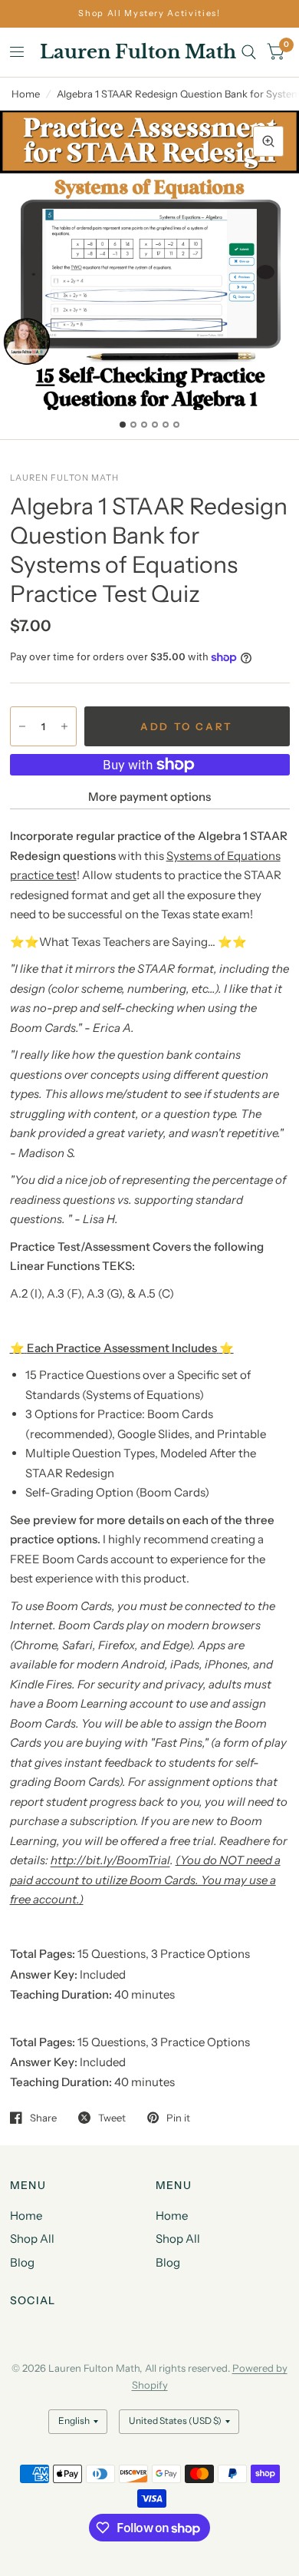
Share (43, 2118)
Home (26, 94)
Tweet (112, 2118)
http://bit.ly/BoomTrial (110, 1860)
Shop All (32, 2239)
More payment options (149, 797)
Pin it (178, 2118)
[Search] (249, 52)
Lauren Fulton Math (138, 52)
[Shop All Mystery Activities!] (149, 13)
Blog (22, 2262)
